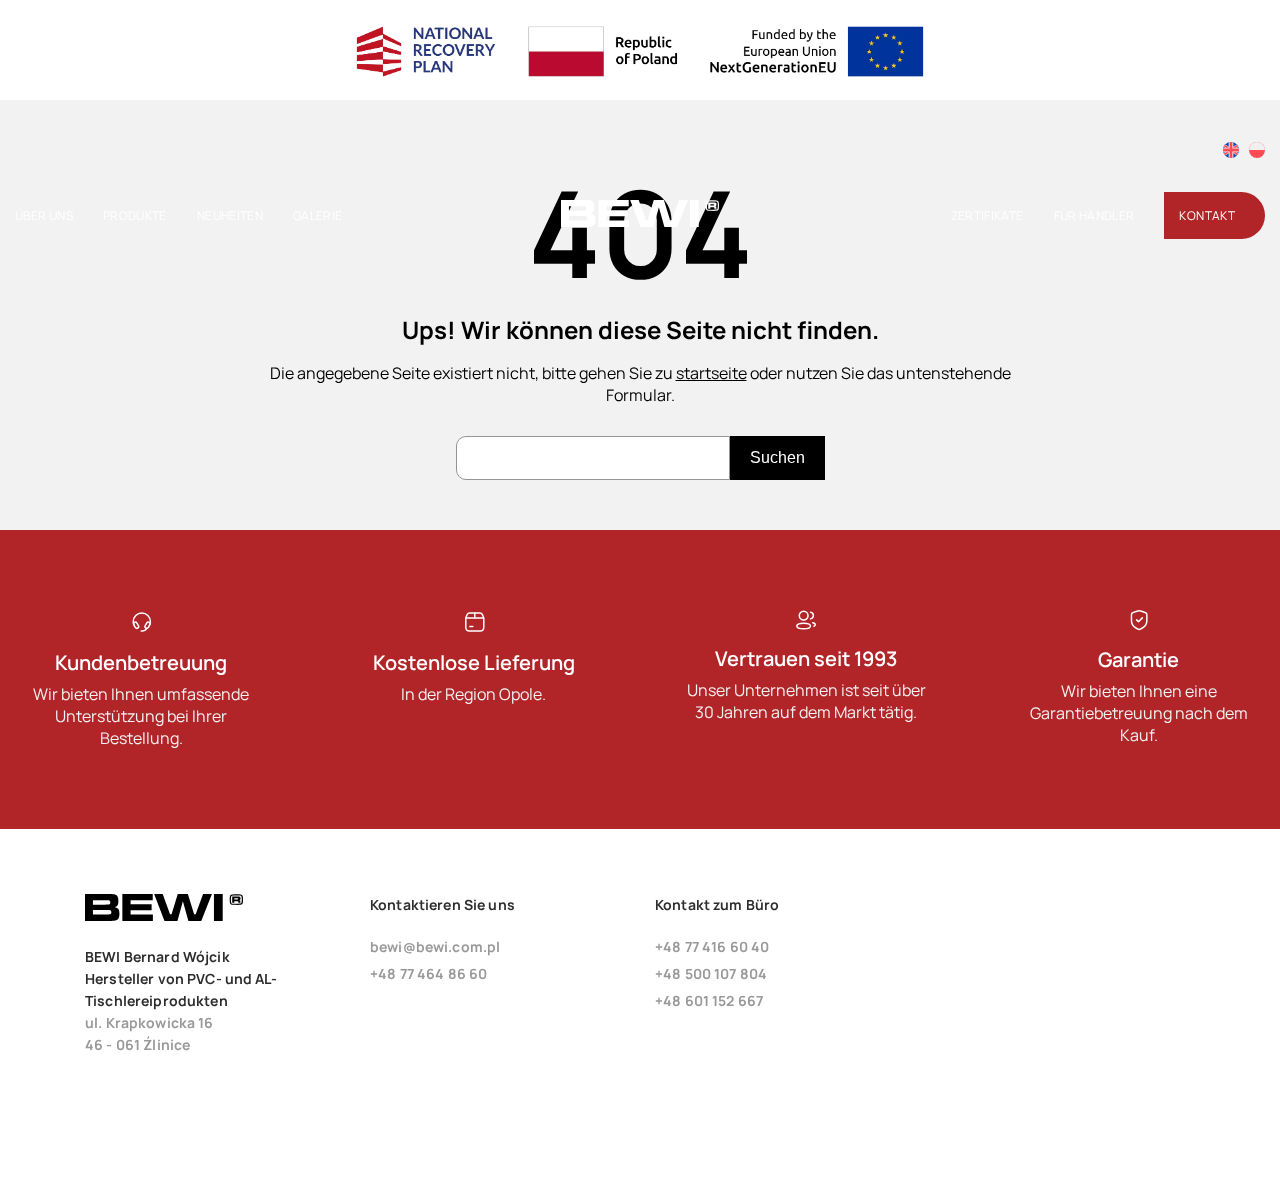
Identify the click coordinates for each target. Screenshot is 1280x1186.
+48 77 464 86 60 (428, 973)
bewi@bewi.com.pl (435, 946)
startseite (711, 373)
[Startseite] (640, 222)
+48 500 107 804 (711, 973)
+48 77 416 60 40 (712, 946)
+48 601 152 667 (709, 1000)
